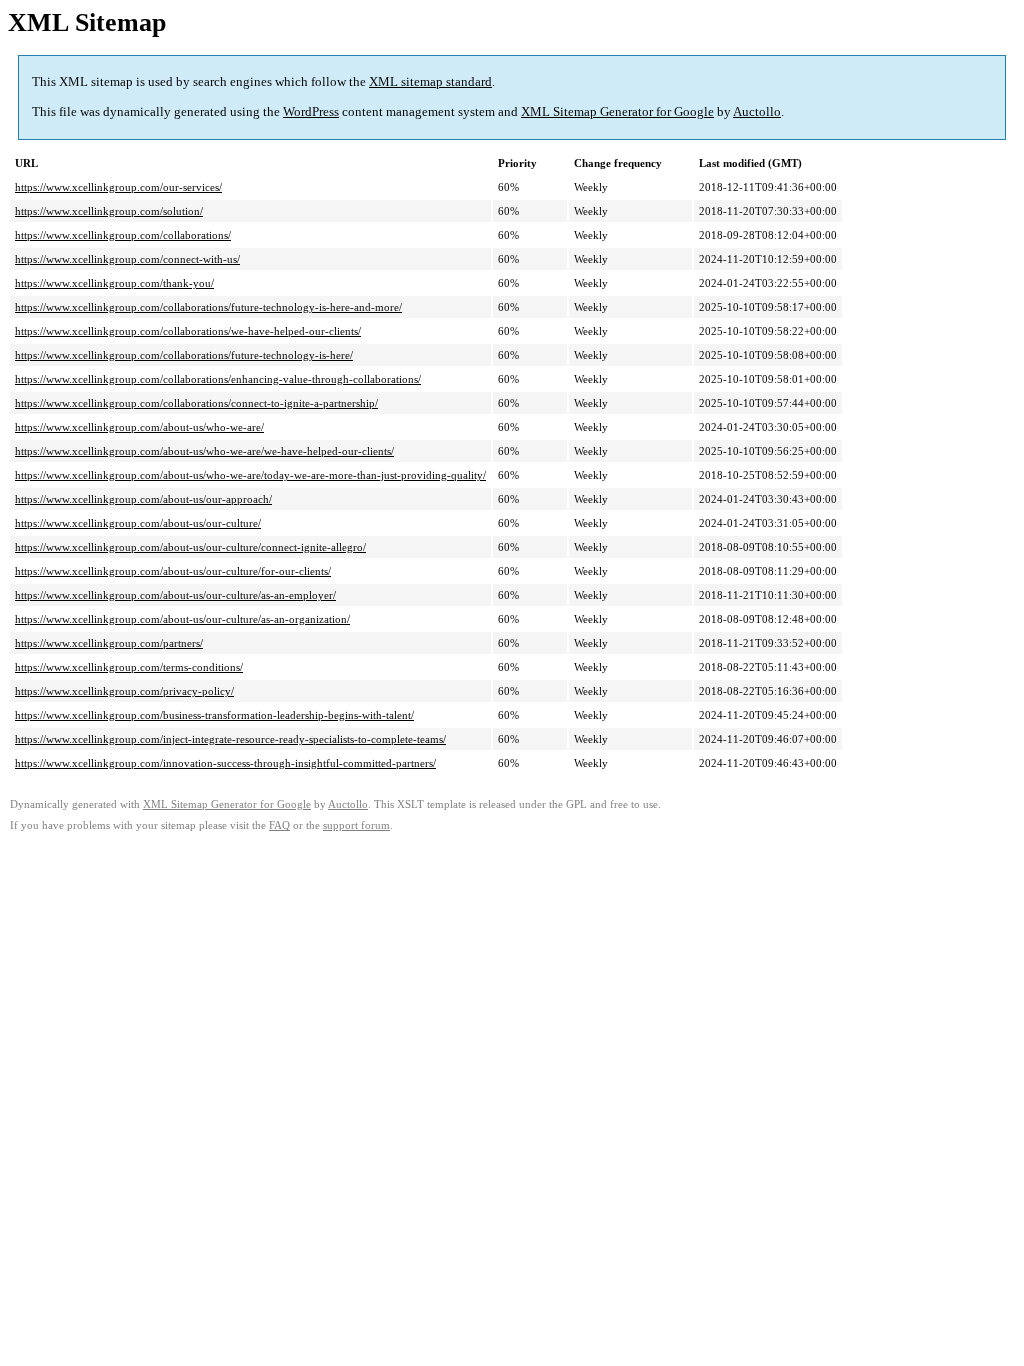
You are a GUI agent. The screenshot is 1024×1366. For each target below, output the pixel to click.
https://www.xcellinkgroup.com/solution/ (109, 211)
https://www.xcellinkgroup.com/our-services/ (118, 187)
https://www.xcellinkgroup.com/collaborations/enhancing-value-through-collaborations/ (218, 379)
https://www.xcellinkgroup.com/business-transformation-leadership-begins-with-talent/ (214, 715)
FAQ (279, 825)
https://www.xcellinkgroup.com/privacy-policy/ (124, 691)
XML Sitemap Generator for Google (617, 111)
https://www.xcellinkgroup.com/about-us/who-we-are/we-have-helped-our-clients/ (204, 451)
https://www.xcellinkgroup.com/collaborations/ (123, 235)
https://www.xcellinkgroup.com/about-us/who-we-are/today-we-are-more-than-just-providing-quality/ (250, 475)
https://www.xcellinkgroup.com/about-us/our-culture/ (138, 523)
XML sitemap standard (430, 81)
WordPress (311, 111)
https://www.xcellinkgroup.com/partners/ (109, 643)
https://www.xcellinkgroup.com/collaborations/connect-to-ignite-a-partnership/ (196, 403)
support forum (356, 825)
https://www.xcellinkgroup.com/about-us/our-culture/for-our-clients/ (173, 571)
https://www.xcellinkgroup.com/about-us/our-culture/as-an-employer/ (175, 595)
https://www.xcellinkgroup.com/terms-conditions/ (129, 667)
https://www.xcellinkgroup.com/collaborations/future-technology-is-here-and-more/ (208, 307)
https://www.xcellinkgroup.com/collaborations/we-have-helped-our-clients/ (188, 331)
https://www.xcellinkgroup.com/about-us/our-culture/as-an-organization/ (182, 619)
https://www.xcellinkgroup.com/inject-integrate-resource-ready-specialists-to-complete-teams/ (230, 739)
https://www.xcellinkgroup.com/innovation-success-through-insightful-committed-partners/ (225, 763)
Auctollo (757, 111)
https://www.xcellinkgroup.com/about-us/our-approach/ (143, 499)
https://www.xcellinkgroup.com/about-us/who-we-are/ (139, 427)
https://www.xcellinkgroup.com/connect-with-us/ (127, 259)
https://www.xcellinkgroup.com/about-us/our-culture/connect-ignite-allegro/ (190, 547)
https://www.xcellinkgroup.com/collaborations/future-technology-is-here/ (184, 355)
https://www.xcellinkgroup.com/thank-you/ (114, 283)
